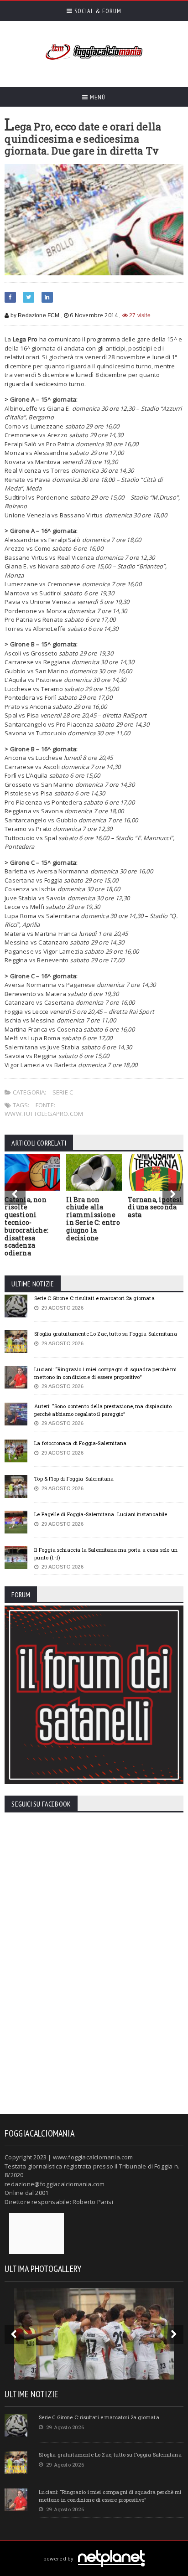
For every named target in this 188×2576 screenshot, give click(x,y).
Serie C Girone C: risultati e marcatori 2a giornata (94, 1298)
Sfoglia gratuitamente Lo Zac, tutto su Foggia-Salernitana (105, 1334)
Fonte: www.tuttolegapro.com (44, 1110)
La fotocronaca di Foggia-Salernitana (80, 1443)
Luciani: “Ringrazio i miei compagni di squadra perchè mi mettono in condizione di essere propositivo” (105, 1373)
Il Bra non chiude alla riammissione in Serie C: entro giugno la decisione (93, 1219)
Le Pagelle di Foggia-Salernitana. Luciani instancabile (101, 1514)
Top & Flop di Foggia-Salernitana (74, 1479)
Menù (97, 97)
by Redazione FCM (34, 315)
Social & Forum (97, 11)
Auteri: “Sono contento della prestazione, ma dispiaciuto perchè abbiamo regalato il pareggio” (103, 1410)
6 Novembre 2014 (94, 315)
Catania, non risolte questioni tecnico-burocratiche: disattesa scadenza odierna (26, 1226)
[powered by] (94, 2548)
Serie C (63, 1092)
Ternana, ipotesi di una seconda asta (155, 1207)
